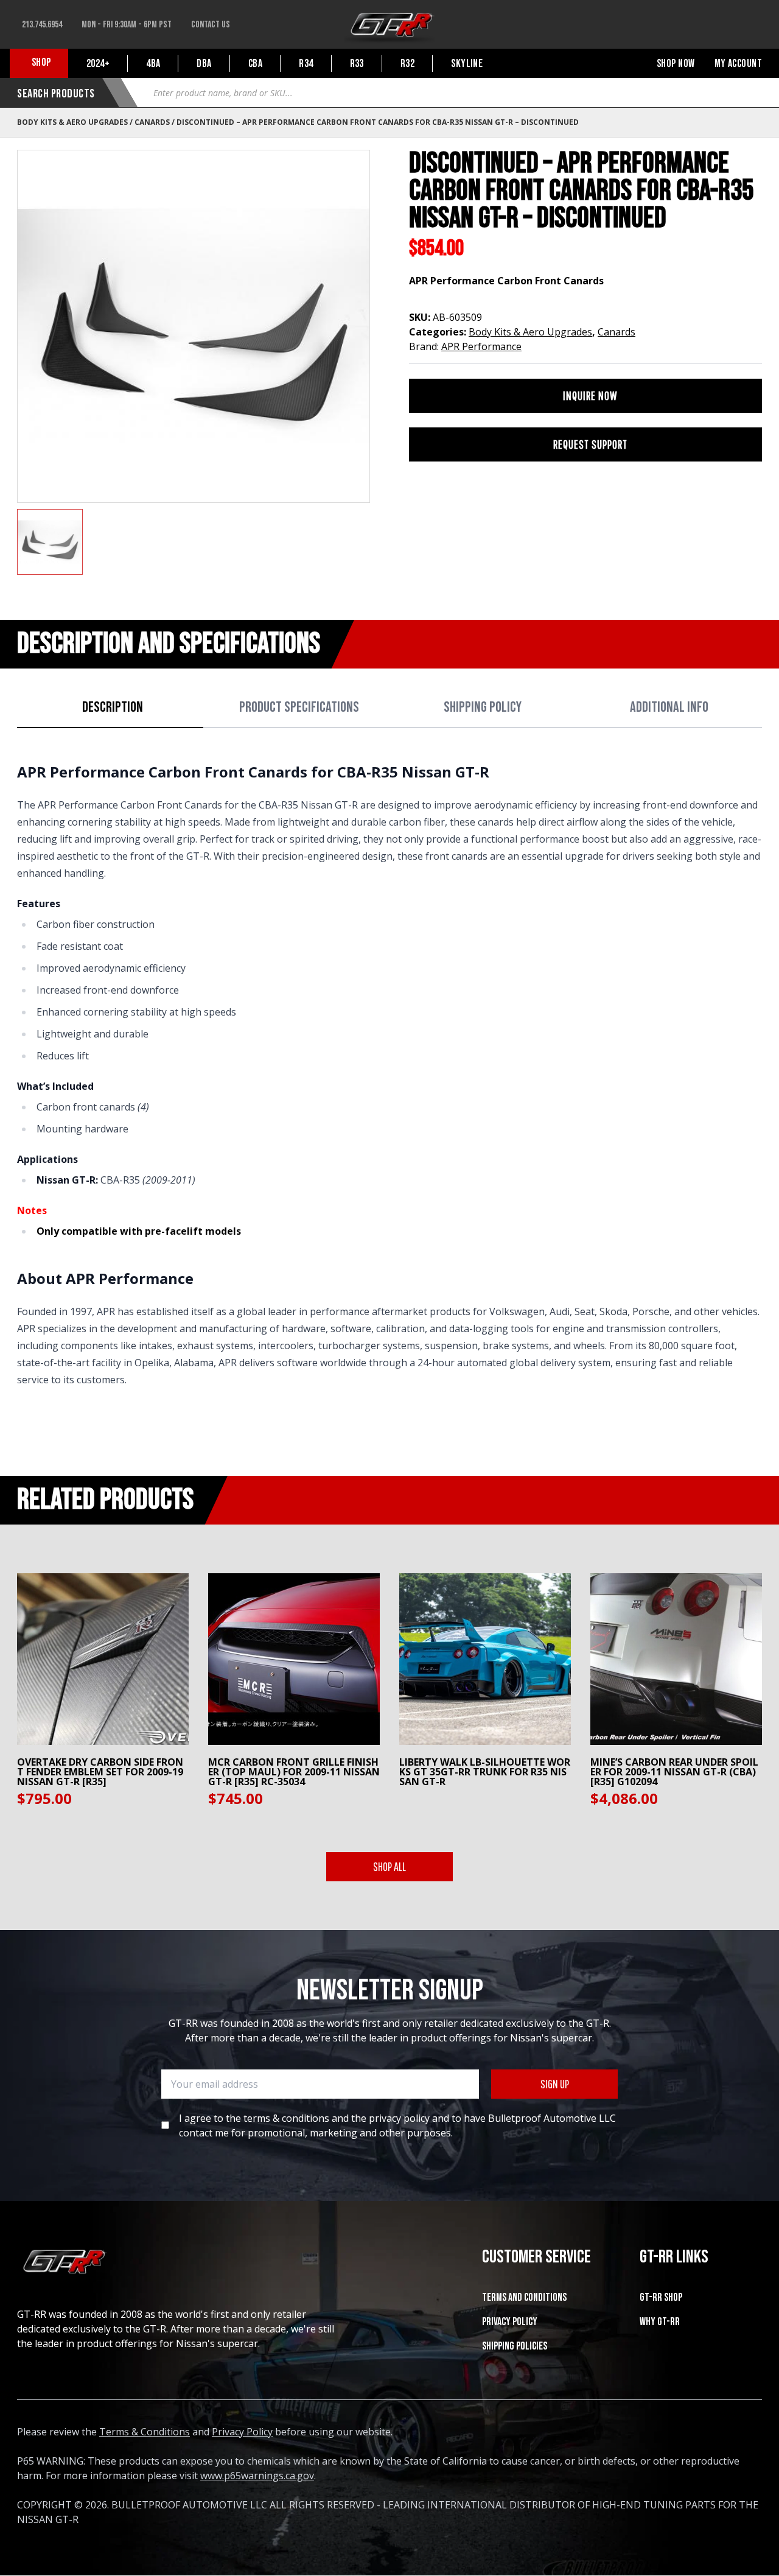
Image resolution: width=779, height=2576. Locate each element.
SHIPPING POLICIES (515, 2346)
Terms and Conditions (524, 2297)
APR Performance (481, 346)
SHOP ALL (389, 1866)
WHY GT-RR (660, 2322)
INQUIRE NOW (590, 395)
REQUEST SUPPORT (590, 444)
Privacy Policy (510, 2322)
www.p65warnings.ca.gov (257, 2476)
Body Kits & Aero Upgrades (72, 122)
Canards (152, 122)
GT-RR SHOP (661, 2297)
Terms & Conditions (145, 2432)
